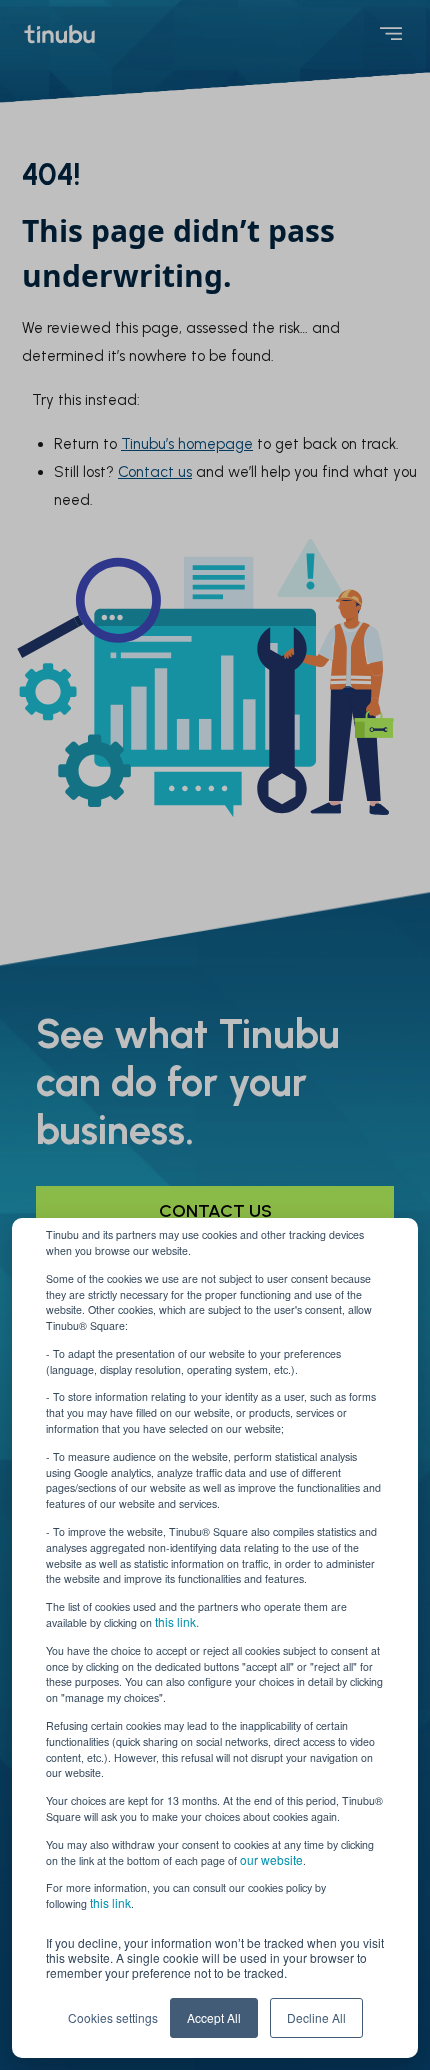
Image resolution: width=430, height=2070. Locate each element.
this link (110, 1902)
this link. (177, 1621)
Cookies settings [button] (113, 2017)
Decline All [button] (316, 2017)
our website (271, 1859)
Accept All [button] (214, 2017)
